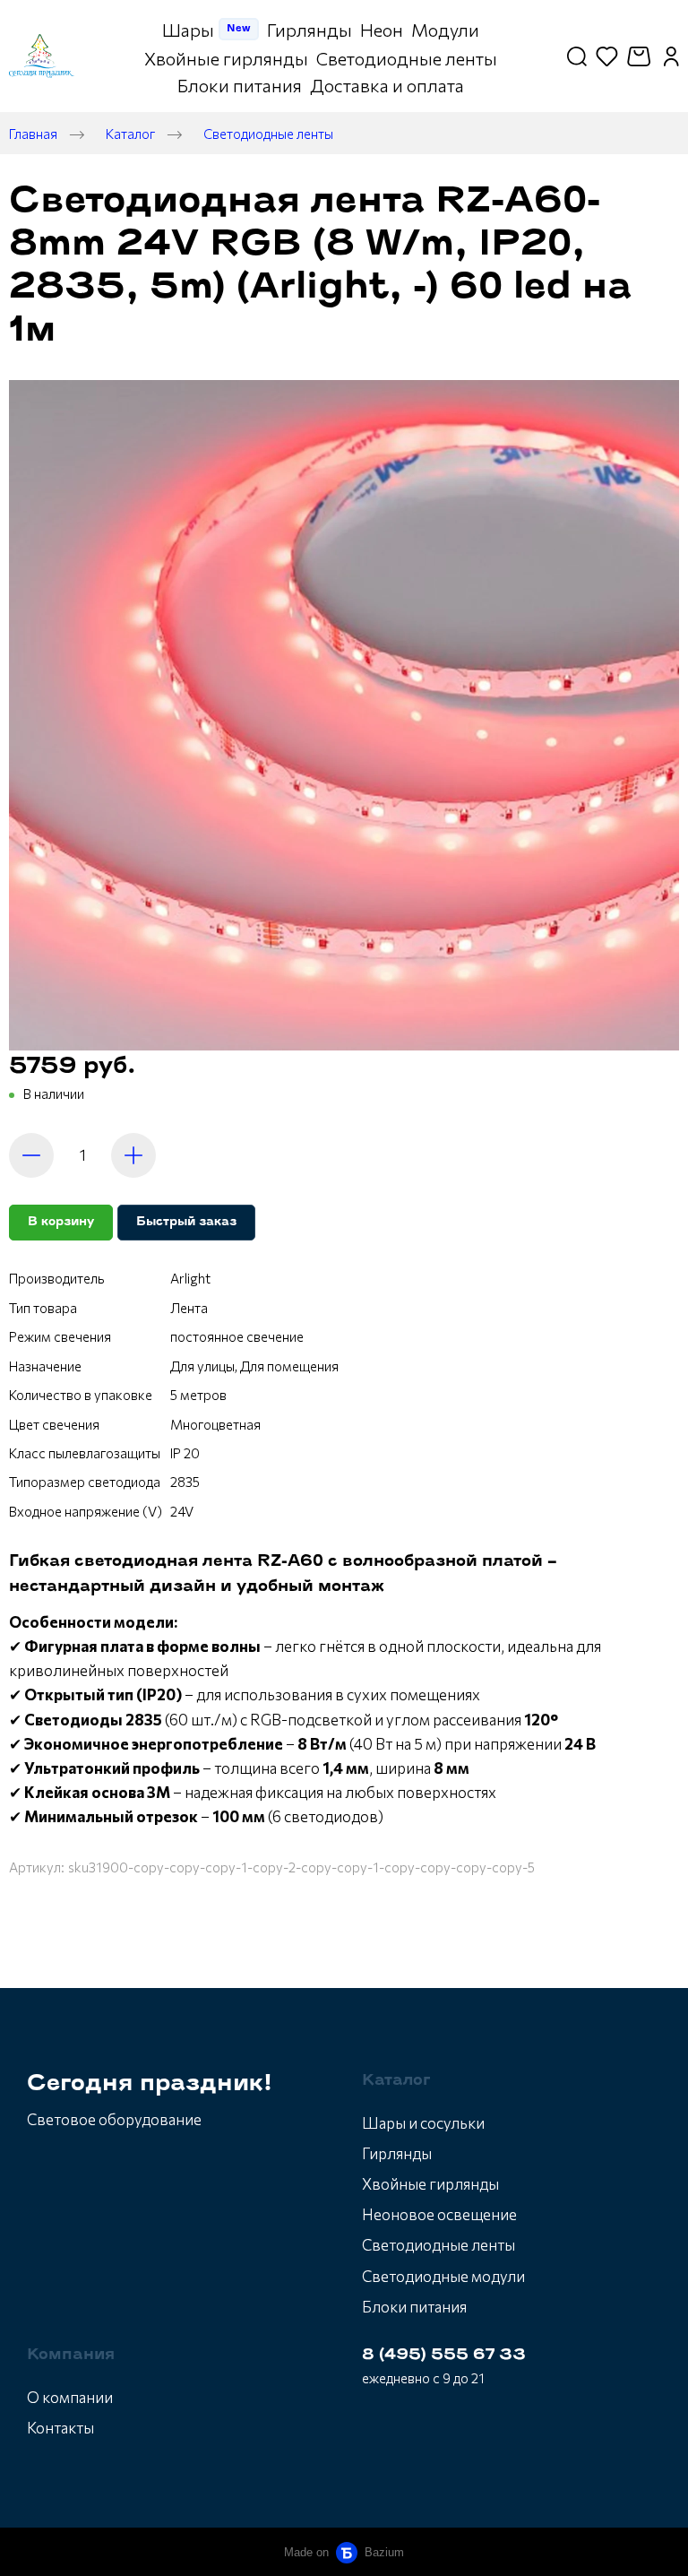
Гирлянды (397, 2153)
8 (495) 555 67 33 (444, 2355)
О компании (70, 2397)
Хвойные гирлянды (430, 2184)
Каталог (130, 134)
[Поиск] (577, 56)
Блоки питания (414, 2307)
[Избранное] (607, 56)
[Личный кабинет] (671, 56)
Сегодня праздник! (150, 2084)
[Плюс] (133, 1155)
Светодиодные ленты (268, 134)
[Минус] (31, 1155)
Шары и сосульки (423, 2123)
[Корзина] (641, 56)
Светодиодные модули (443, 2276)
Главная (33, 134)
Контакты (60, 2428)
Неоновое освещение (439, 2214)
